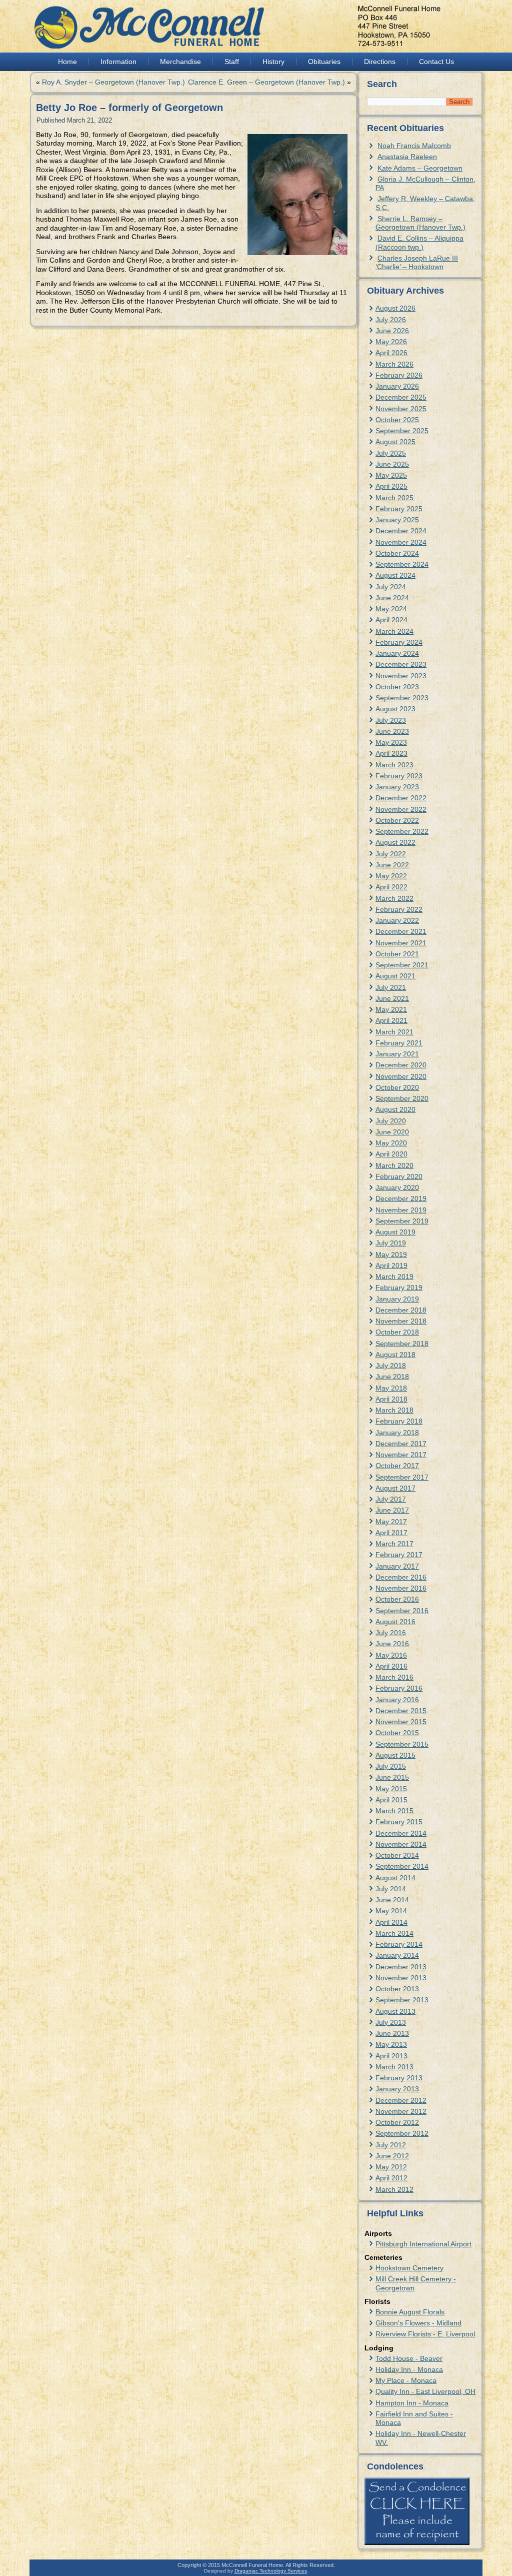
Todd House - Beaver (409, 2358)
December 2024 (401, 531)
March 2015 (394, 1811)
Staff (232, 62)
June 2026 (392, 331)
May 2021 (391, 1009)
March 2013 (394, 2067)
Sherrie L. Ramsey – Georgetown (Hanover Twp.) (420, 223)
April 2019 (391, 1265)
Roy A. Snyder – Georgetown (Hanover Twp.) (113, 82)
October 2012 (397, 2122)
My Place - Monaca (406, 2380)
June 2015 (392, 1777)
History (273, 62)
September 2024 (402, 564)
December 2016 (401, 1577)
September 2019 (402, 1221)
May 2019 (391, 1254)
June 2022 (392, 865)
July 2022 (391, 854)
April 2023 (391, 753)
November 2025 (401, 409)
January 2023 (397, 787)
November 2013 (401, 1978)
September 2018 (402, 1344)
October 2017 (397, 1466)
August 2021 (395, 976)
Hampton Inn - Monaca (412, 2403)
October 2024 (397, 553)
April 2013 (391, 2056)
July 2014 (391, 1889)
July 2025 (391, 453)
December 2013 (401, 1967)
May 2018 (391, 1388)
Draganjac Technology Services (271, 2571)
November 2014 (401, 1844)
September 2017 (402, 1477)
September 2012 (402, 2133)
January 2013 (397, 2089)
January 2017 (397, 1566)
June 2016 (392, 1644)
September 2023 (402, 698)
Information (118, 62)
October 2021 (397, 954)
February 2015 (399, 1822)
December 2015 (401, 1711)
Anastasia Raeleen (407, 157)
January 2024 (397, 653)
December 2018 (401, 1310)
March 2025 (394, 498)
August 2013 (395, 2011)
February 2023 (399, 776)
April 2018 (391, 1399)
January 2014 (397, 1955)
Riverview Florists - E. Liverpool (425, 2334)
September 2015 (402, 1744)
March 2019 (394, 1276)
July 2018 (391, 1366)
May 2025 (391, 475)
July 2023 (391, 720)
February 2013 (399, 2078)
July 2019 (391, 1243)
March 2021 (394, 1032)
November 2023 (401, 676)
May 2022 (391, 876)
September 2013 (402, 2000)
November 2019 (401, 1210)
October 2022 (397, 820)
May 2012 (391, 2167)
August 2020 (395, 1109)
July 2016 (391, 1633)
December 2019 (401, 1198)
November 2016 (401, 1588)
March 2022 (394, 898)
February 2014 (399, 1944)
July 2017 (391, 1499)
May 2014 (391, 1911)
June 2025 (392, 464)
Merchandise (180, 62)
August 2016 (395, 1622)
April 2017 (391, 1533)
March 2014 (394, 1933)
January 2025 (397, 520)
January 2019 (397, 1299)
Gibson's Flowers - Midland (418, 2323)
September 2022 (402, 831)
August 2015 (395, 1755)
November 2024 (401, 542)
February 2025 (399, 509)
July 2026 (391, 320)
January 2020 (397, 1187)
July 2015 (391, 1766)
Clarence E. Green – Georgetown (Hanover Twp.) (266, 82)
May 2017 (391, 1522)
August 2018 (395, 1355)
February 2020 (399, 1176)
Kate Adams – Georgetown (420, 168)
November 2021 (401, 943)
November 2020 (401, 1076)
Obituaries (324, 62)
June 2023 (392, 731)
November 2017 (401, 1455)
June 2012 (392, 2156)
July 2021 (391, 987)
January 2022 (397, 920)
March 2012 (394, 2189)
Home (67, 62)
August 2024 (395, 575)
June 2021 (392, 998)
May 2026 (391, 342)
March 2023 (394, 765)
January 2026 (397, 386)
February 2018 (399, 1421)
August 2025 (395, 442)
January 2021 (397, 1054)
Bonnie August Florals (410, 2312)
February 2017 (399, 1555)
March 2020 (394, 1165)
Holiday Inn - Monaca (409, 2369)
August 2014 (395, 1878)
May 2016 (391, 1655)
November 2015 (401, 1722)
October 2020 (397, 1087)
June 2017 (392, 1510)
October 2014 (397, 1855)
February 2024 (399, 642)
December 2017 (401, 1444)
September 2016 (402, 1611)
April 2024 (391, 620)
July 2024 (391, 587)
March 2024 (394, 631)
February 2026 (399, 375)
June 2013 (392, 2033)
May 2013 (391, 2044)
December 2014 (401, 1833)
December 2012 (401, 2100)
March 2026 (394, 364)
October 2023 (397, 687)
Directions (380, 62)
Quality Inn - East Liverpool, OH (425, 2391)
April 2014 (391, 1922)
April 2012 (391, 2178)
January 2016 (397, 1700)
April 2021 (391, 1020)
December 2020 (401, 1065)
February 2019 (399, 1287)
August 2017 (395, 1488)
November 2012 (401, 2111)
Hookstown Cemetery (409, 2268)
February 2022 (399, 909)
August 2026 (395, 308)
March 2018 (394, 1410)
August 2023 (395, 709)
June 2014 (392, 1900)
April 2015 (391, 1800)
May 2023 (391, 742)
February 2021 (399, 1043)
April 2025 (391, 486)
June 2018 (392, 1377)
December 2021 (401, 931)
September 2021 (402, 965)
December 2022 (401, 798)
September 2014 (402, 1866)
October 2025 (397, 420)
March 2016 (394, 1677)
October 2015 (397, 1733)
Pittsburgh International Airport (423, 2244)
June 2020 (392, 1132)
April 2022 (391, 887)
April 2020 (391, 1154)
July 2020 (391, 1121)
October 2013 (397, 1989)
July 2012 (391, 2145)
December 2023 (401, 664)
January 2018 (397, 1433)
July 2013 (391, 2022)
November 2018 (401, 1321)
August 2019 (395, 1232)
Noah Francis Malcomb (414, 146)
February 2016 (399, 1688)
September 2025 (402, 431)
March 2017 (394, 1544)
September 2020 (402, 1098)
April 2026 (391, 353)
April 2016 (391, 1666)
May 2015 (391, 1789)
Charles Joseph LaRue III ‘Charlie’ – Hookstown (417, 262)
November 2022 (401, 809)
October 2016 (397, 1599)
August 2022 (395, 842)
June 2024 (392, 598)
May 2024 (391, 609)
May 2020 (391, 1143)
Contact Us (436, 62)
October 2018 (397, 1332)
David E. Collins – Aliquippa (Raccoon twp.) (419, 242)
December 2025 (401, 397)
